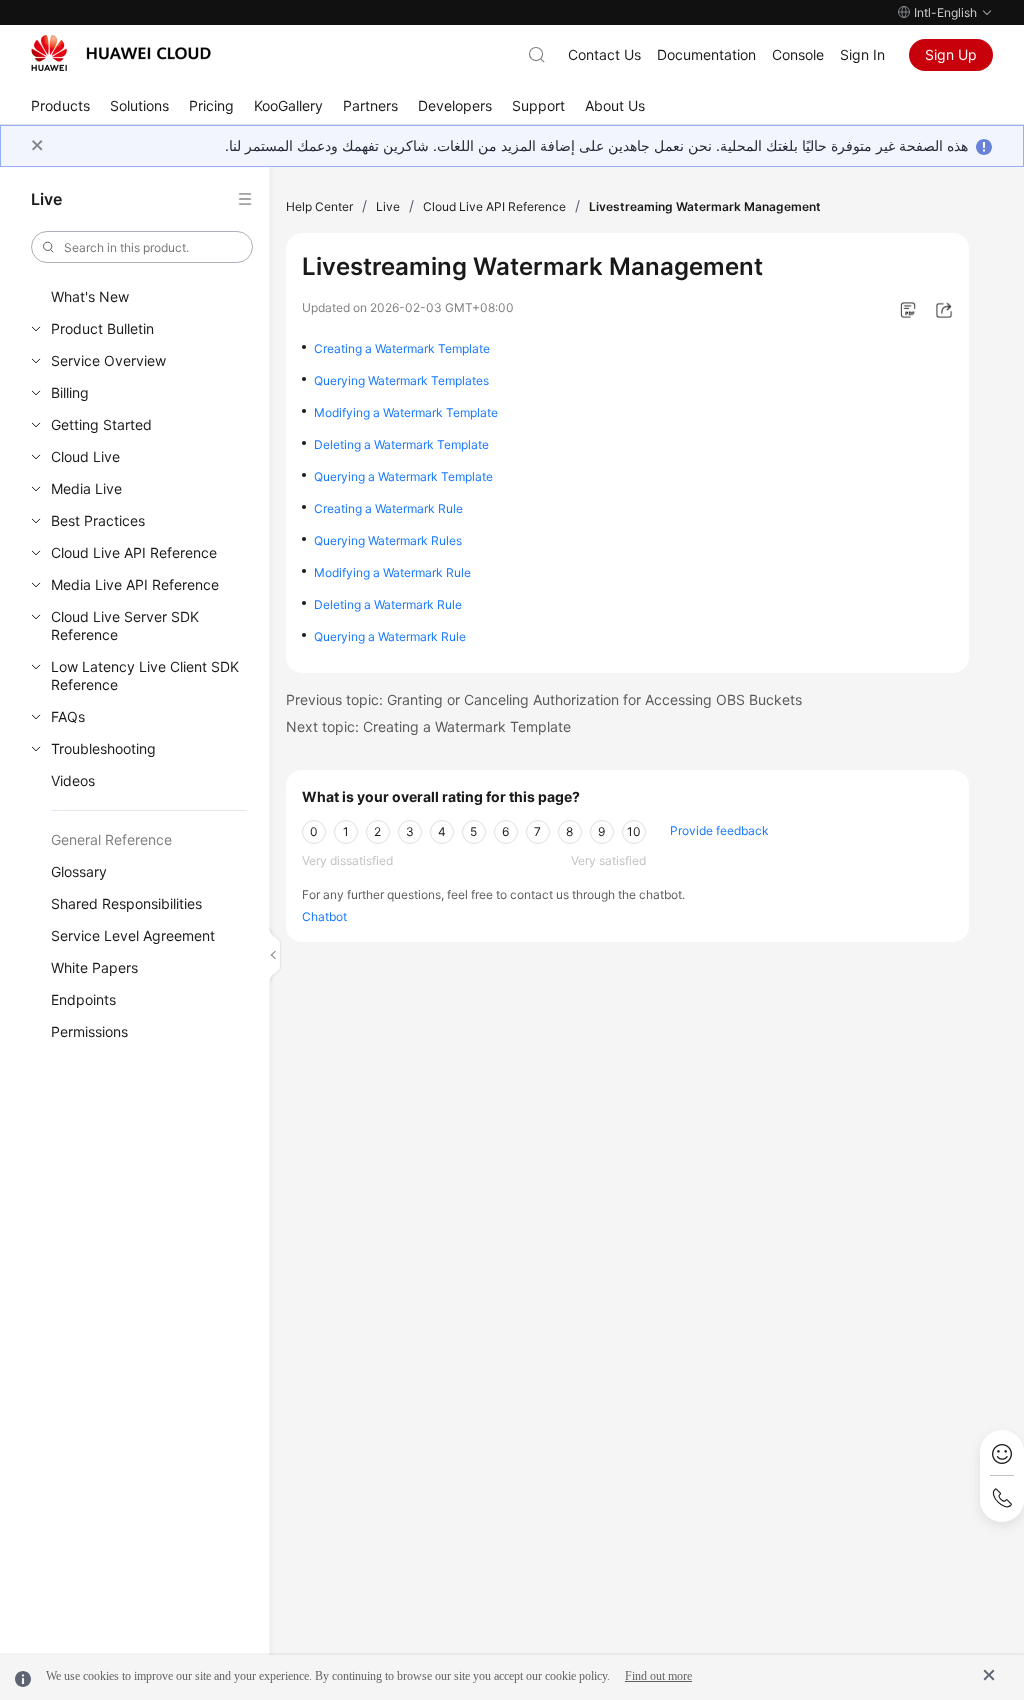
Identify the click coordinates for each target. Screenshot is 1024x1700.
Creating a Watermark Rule (388, 508)
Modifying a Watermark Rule (392, 572)
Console (798, 54)
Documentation (706, 54)
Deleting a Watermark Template (401, 444)
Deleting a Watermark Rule (388, 604)
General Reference (111, 839)
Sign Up (951, 54)
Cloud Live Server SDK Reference (125, 625)
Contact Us (604, 54)
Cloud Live (85, 456)
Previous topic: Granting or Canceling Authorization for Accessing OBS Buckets (544, 699)
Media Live (86, 488)
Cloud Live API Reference (134, 552)
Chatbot (324, 916)
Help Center (319, 206)
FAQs (68, 716)
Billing (70, 392)
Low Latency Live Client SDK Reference (145, 675)
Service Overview (108, 360)
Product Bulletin (102, 328)
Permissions (89, 1031)
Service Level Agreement (133, 935)
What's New (90, 296)
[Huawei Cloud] (121, 53)
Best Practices (98, 520)
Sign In (862, 54)
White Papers (94, 967)
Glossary (79, 871)
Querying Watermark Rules (388, 540)
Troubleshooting (103, 748)
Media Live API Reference (135, 584)
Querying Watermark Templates (401, 380)
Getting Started (101, 424)
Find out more (658, 1676)
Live (388, 206)
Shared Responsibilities (126, 903)
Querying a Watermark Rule (390, 636)
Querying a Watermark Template (403, 476)
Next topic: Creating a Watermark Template (428, 726)
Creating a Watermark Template (402, 348)
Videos (73, 780)
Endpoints (83, 999)
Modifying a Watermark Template (406, 412)
